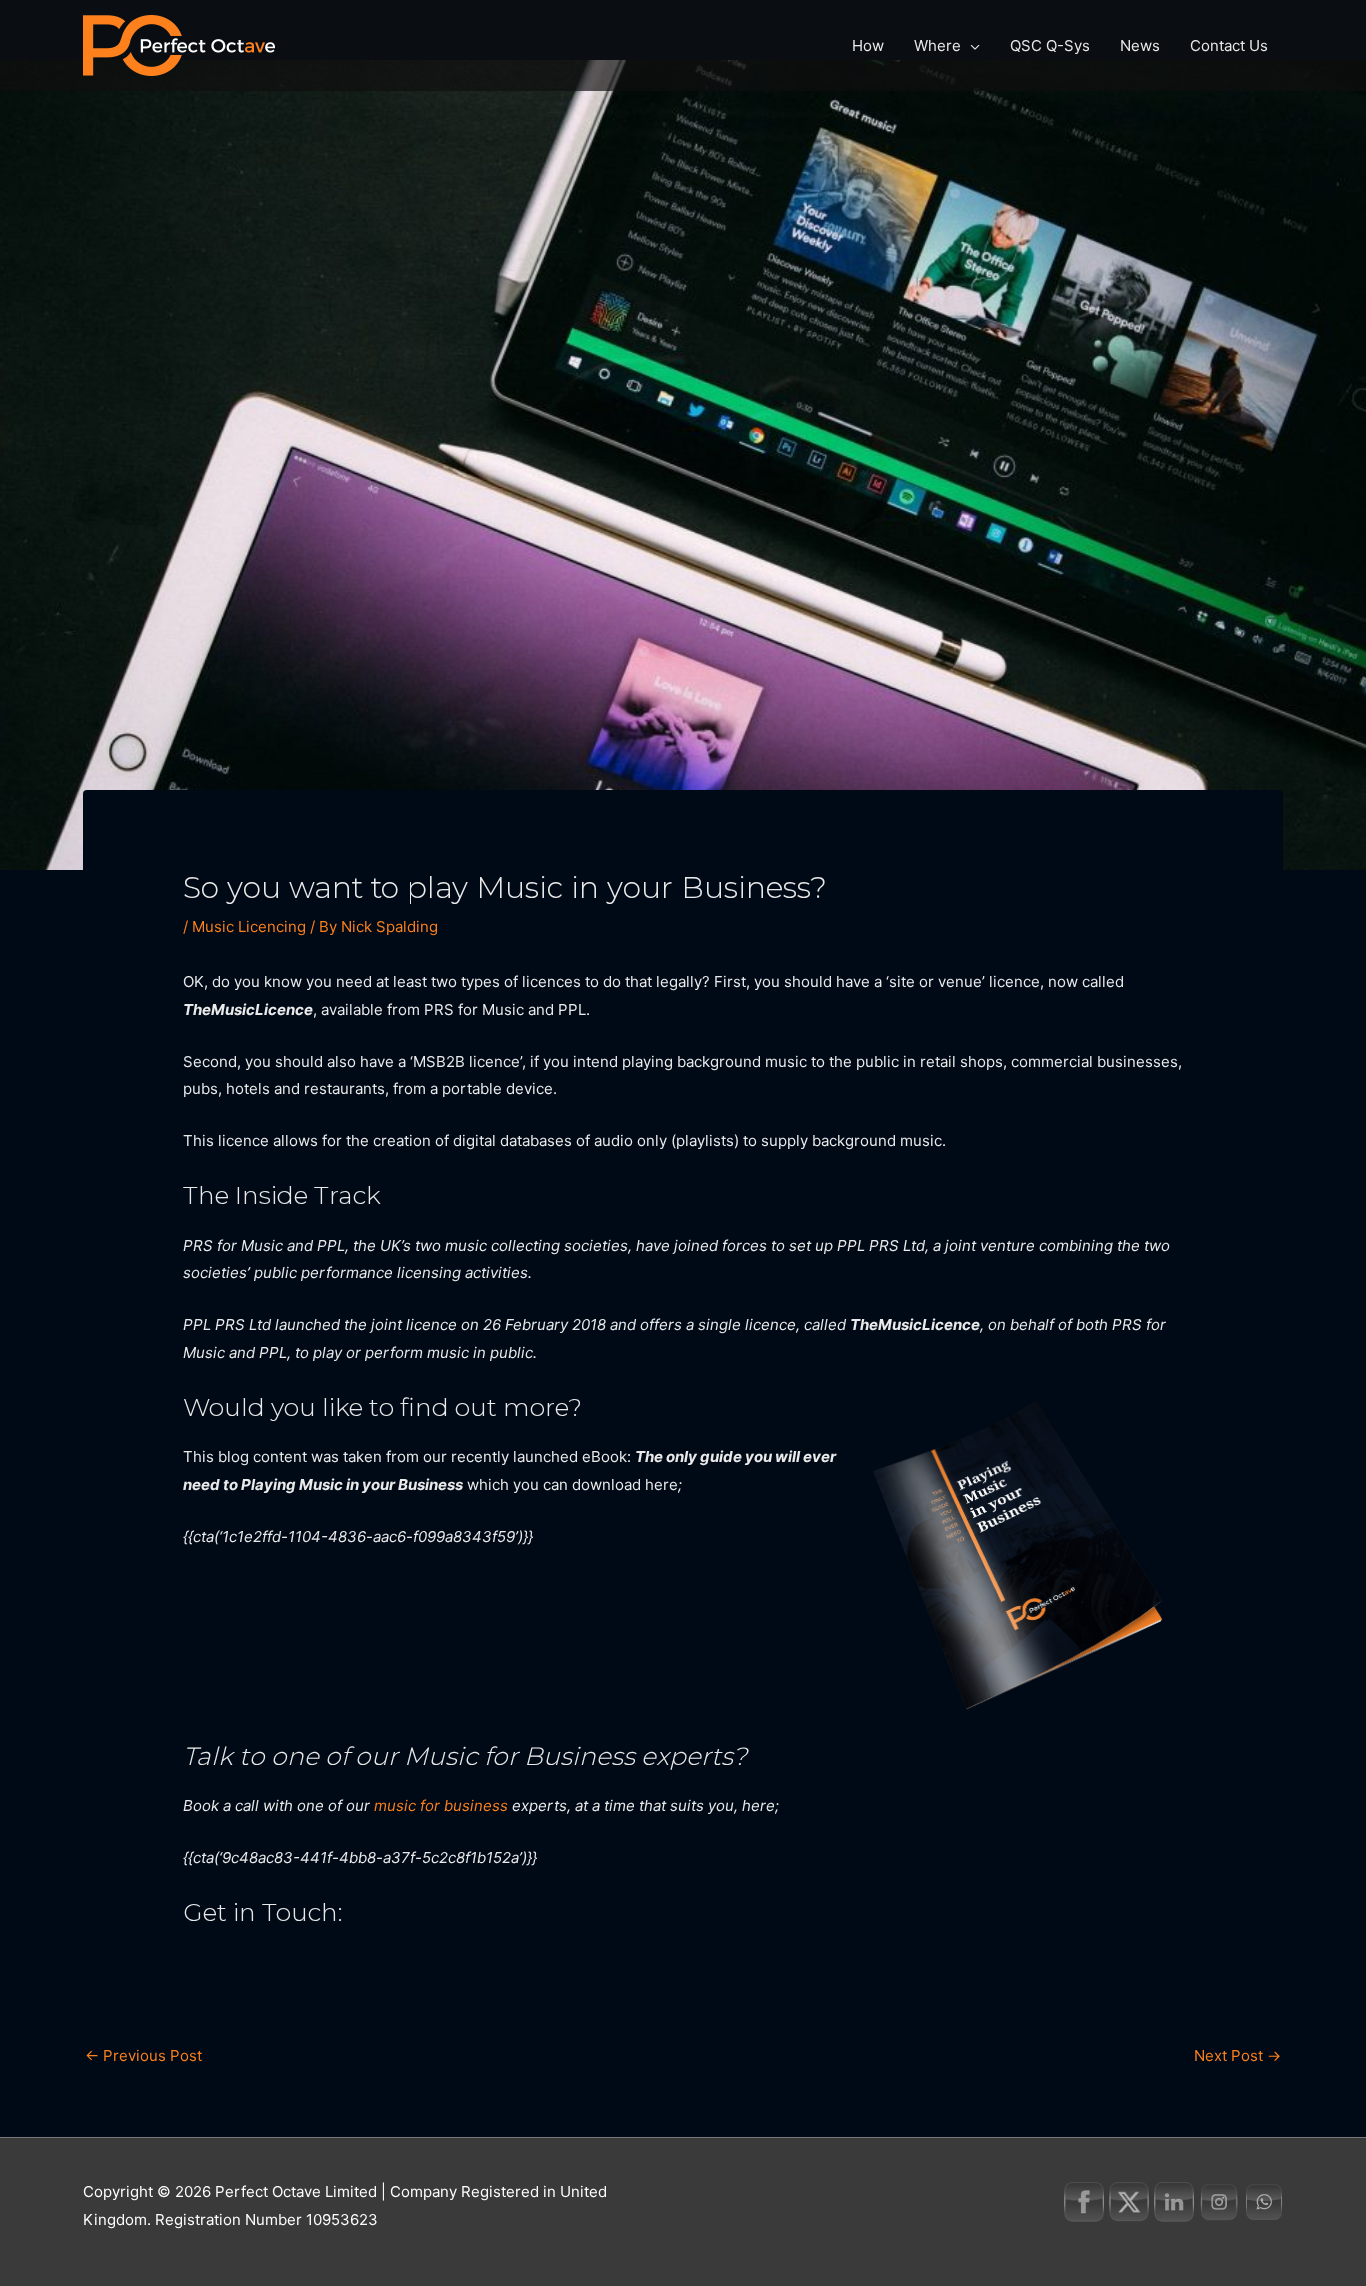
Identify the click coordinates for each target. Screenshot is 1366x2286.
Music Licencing (249, 926)
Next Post (1237, 2055)
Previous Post (143, 2055)
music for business (441, 1805)
